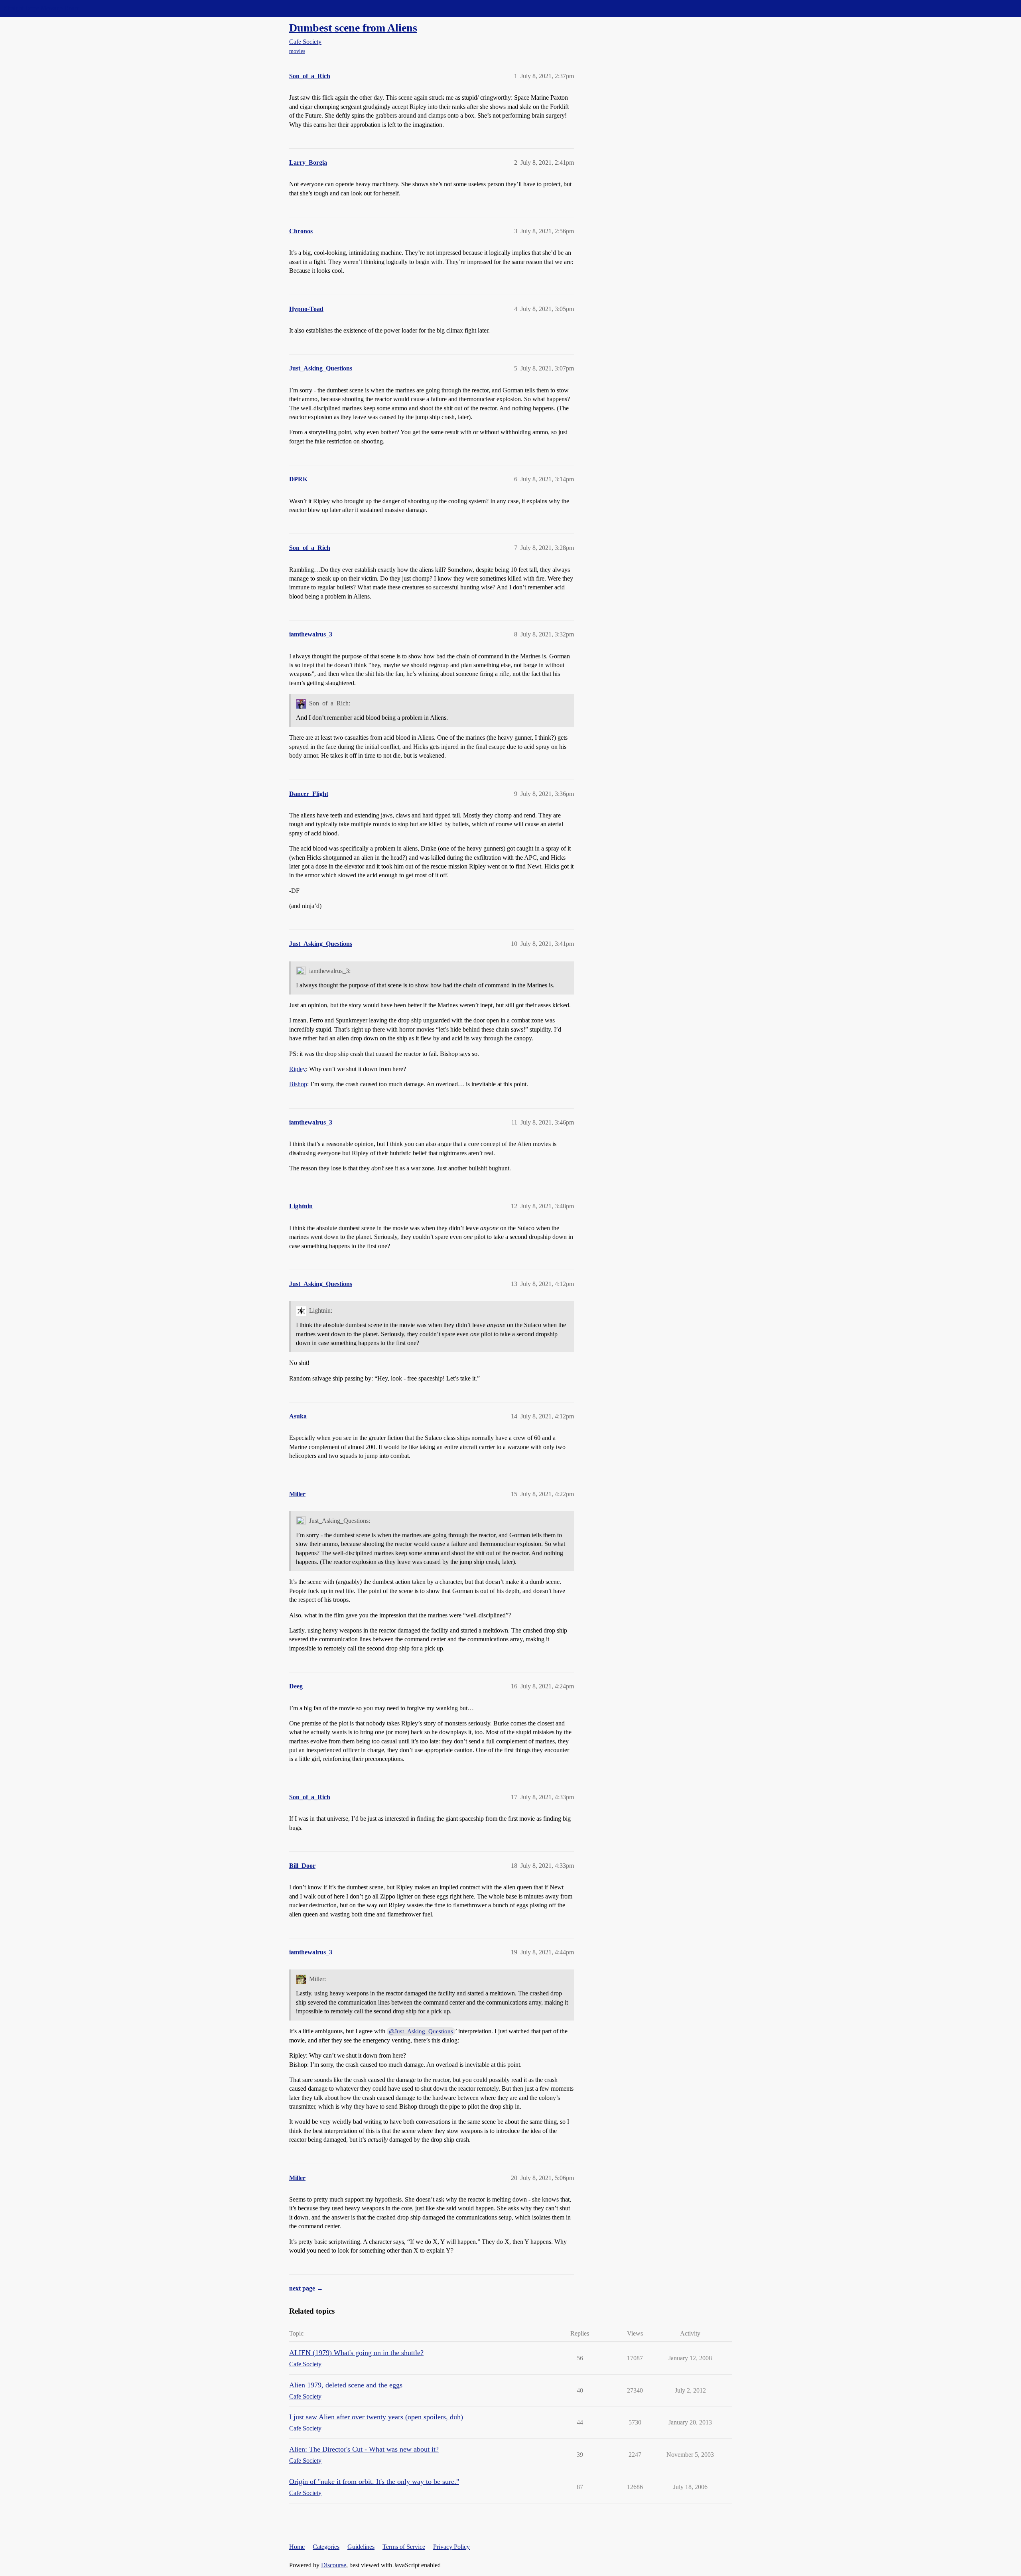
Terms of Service (404, 2547)
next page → (306, 2288)
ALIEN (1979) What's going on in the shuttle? (356, 2353)
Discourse (334, 2565)
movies (297, 51)
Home (297, 2547)
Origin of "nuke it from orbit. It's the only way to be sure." (374, 2481)
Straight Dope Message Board (42, 8)
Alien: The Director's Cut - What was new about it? (364, 2449)
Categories (326, 2547)
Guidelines (361, 2547)
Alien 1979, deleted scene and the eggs (346, 2385)
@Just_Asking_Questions (421, 2031)
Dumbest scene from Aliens (353, 28)
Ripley (298, 1069)
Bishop (298, 1084)
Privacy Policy (451, 2547)
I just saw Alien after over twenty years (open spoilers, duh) (376, 2417)
